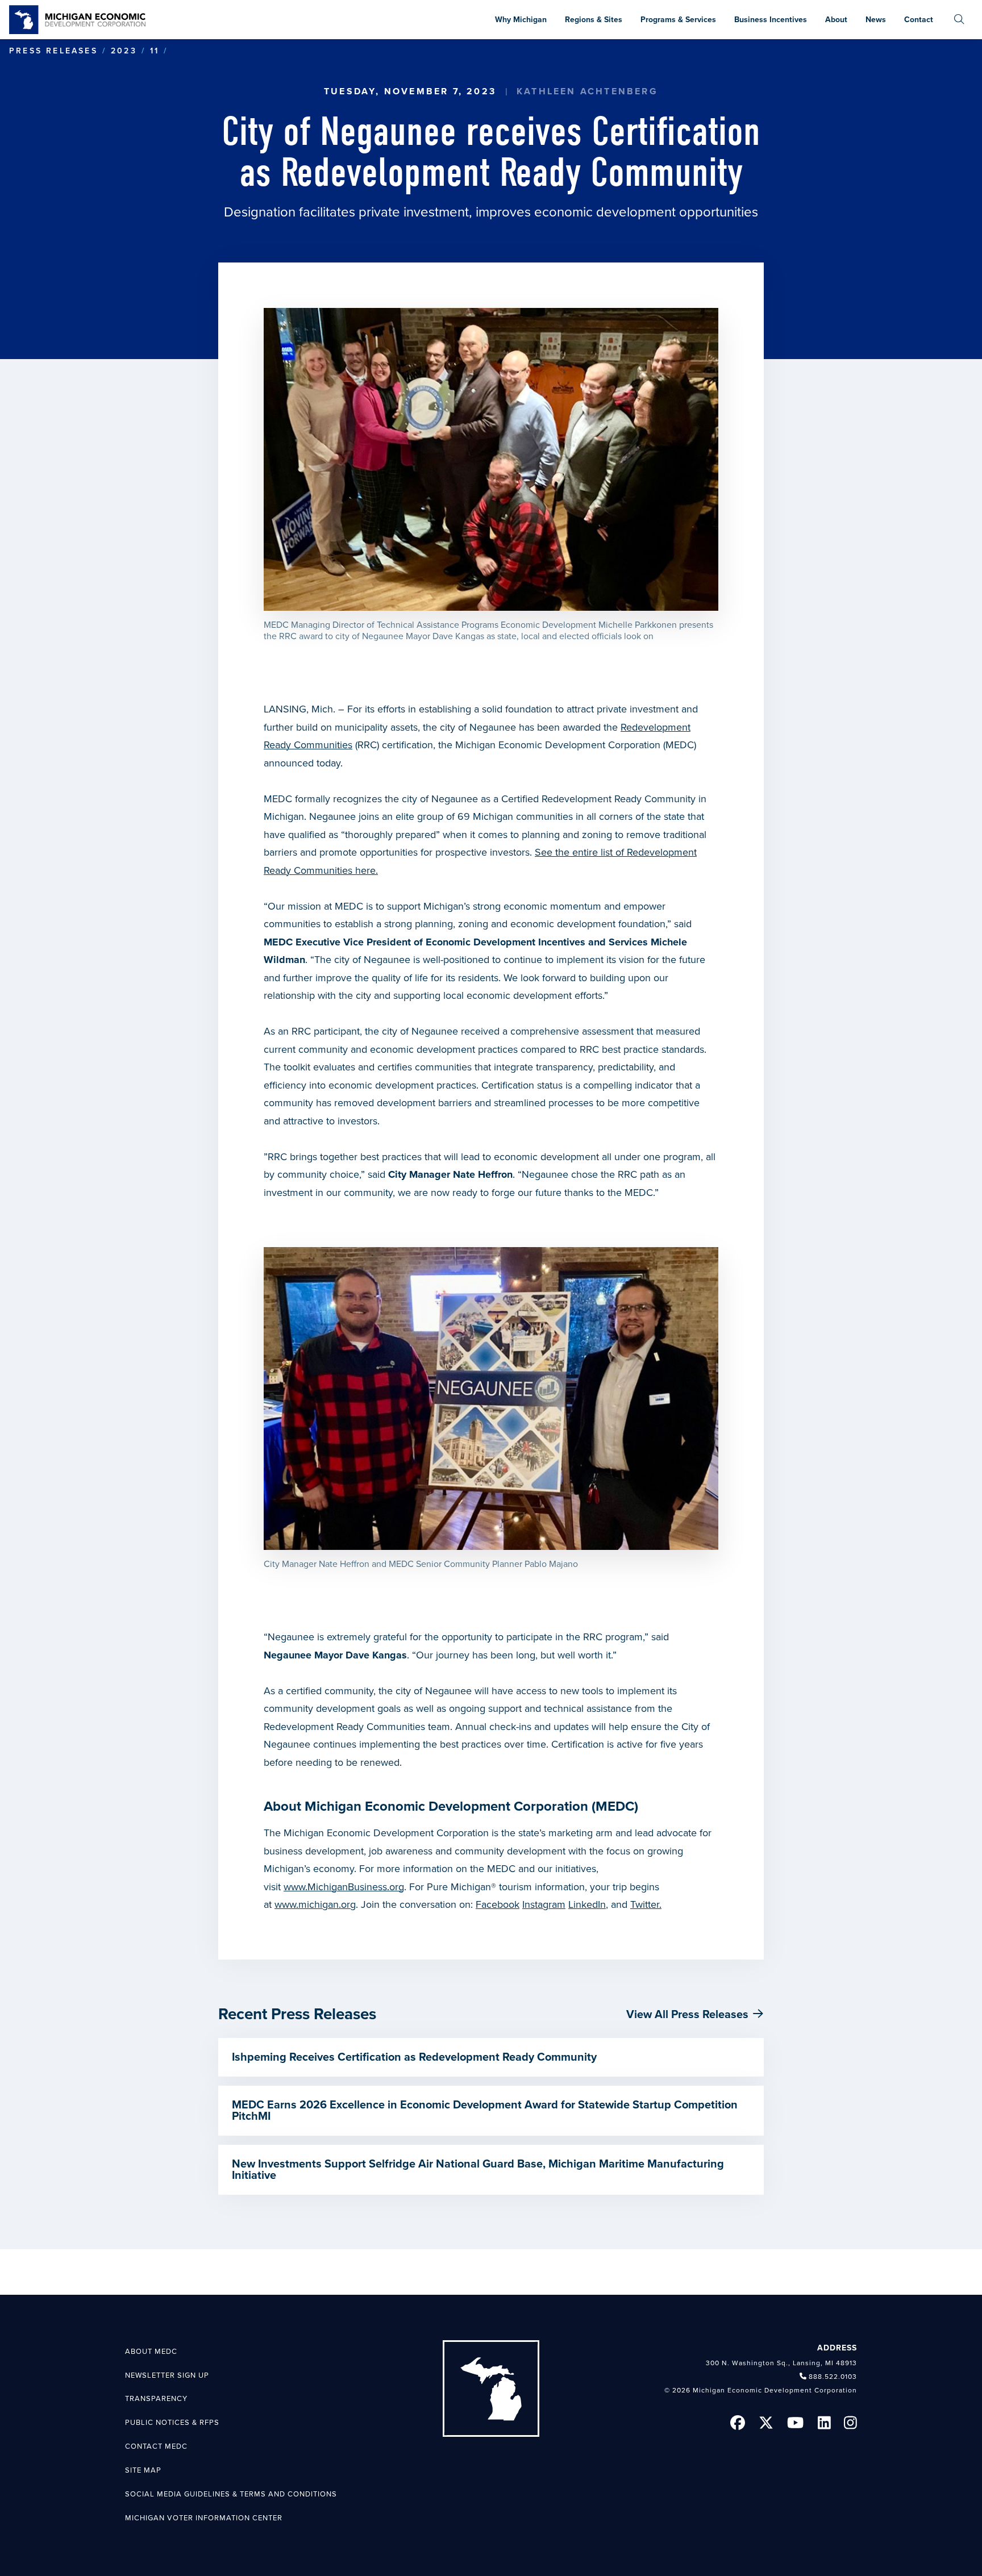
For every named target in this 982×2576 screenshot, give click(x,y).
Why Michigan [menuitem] (521, 20)
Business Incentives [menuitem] (771, 20)
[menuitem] (959, 20)
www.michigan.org (315, 1904)
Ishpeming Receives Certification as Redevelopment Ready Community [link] (414, 2057)
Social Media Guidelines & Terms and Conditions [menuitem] (231, 2494)
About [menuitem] (836, 20)
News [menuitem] (876, 20)
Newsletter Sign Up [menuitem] (167, 2375)
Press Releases (53, 51)
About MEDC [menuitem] (151, 2352)
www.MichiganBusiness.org (344, 1887)
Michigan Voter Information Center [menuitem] (204, 2518)
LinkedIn (587, 1904)
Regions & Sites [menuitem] (594, 20)
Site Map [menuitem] (143, 2470)
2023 (124, 51)
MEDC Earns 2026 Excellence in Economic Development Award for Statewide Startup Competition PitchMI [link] (485, 2111)
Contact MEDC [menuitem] (156, 2446)
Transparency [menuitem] (156, 2399)
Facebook (498, 1904)
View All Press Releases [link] (687, 2015)
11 (155, 51)
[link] (77, 20)
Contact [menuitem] (919, 20)
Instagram (544, 1904)
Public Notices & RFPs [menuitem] (172, 2423)
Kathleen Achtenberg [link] (587, 91)
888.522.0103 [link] (833, 2377)
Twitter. (646, 1904)
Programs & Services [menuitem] (678, 20)
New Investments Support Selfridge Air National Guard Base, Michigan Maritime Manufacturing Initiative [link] (478, 2170)
